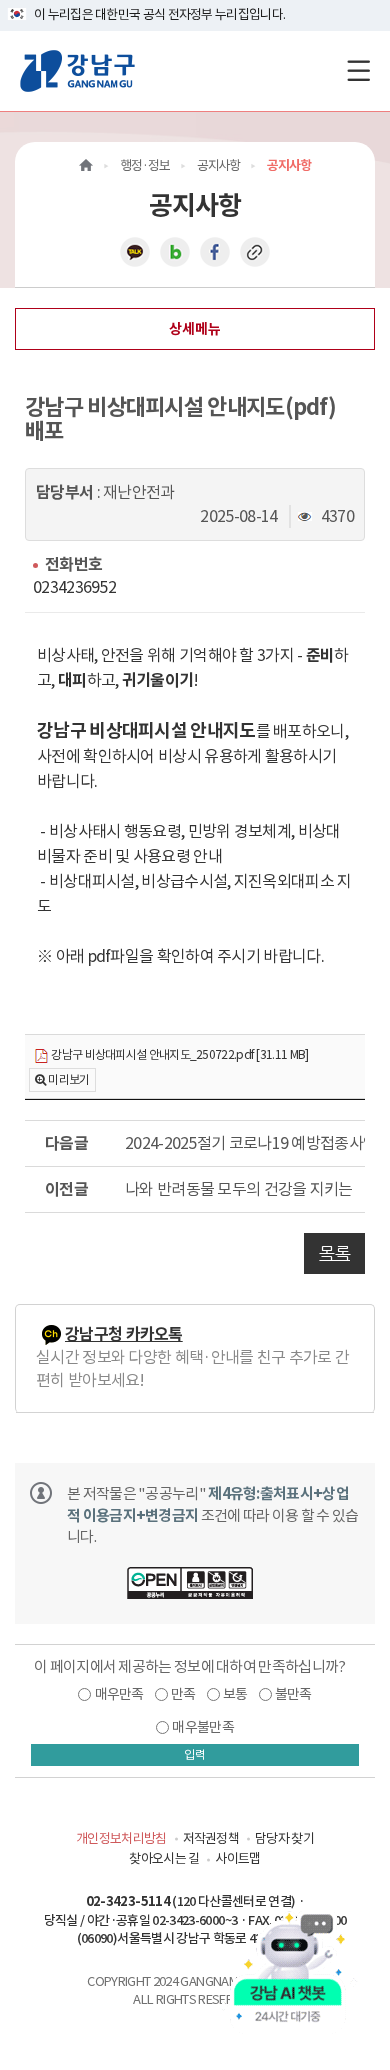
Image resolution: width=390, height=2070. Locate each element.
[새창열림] (190, 1585)
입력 (195, 1754)
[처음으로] (86, 165)
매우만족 (119, 1694)
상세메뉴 (195, 329)
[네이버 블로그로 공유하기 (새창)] (175, 251)
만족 (183, 1694)
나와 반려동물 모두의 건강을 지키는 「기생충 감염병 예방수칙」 (245, 1189)
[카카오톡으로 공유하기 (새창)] (135, 251)
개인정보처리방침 (121, 1838)
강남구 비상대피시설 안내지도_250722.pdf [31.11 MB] (178, 1054)
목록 (334, 1253)
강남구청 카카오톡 (124, 1334)
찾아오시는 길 (164, 1858)
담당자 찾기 (284, 1838)
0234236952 (74, 587)
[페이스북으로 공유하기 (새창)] (215, 251)
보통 (235, 1694)
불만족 (293, 1694)
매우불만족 (203, 1727)
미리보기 (68, 1079)
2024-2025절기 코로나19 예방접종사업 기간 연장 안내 (245, 1143)
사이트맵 (237, 1858)
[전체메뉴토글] (358, 70)
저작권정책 (211, 1838)
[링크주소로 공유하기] (255, 251)
